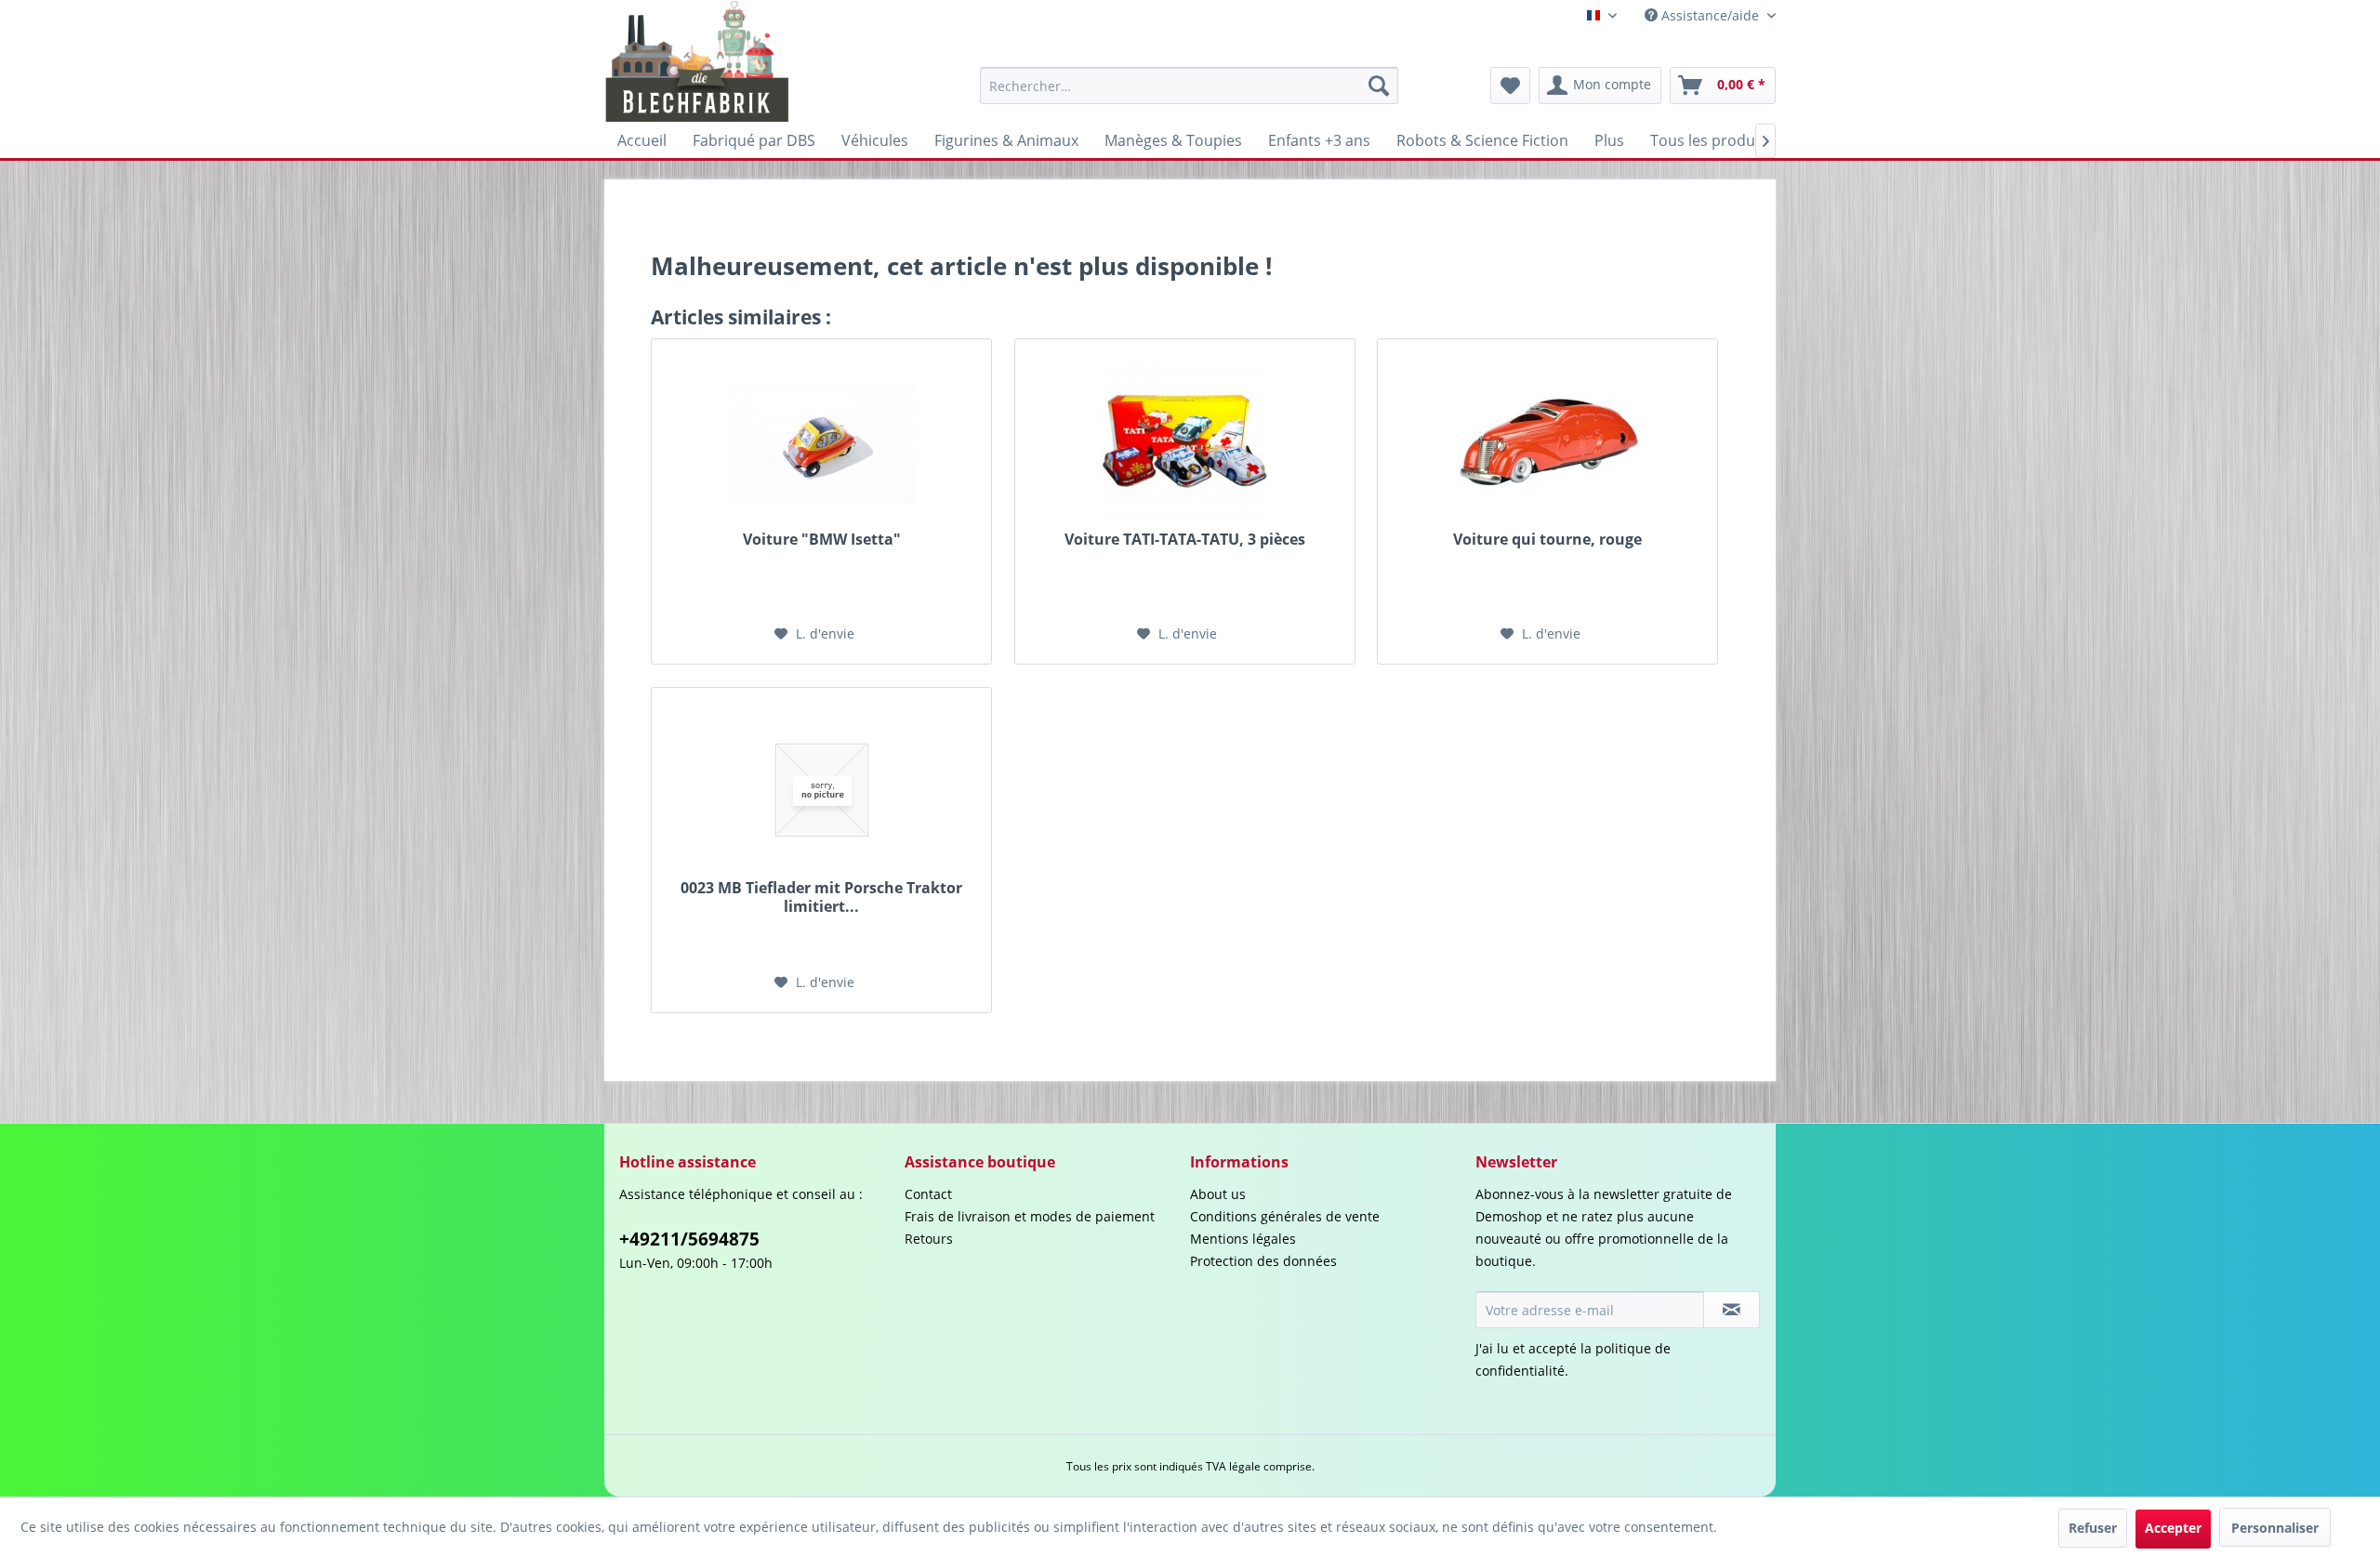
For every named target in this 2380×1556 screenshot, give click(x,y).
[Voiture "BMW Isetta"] (821, 442)
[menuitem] (1189, 86)
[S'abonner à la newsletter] (1732, 1310)
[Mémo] (1510, 86)
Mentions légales (1243, 1239)
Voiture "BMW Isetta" (822, 540)
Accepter (2173, 1528)
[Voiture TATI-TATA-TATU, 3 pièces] (1185, 442)
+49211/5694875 (689, 1239)
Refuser (2093, 1528)
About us (1218, 1194)
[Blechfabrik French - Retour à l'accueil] (698, 61)
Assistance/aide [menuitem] (1710, 15)
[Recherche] (1379, 86)
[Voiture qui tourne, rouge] (1547, 442)
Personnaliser (2275, 1528)
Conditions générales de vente (1285, 1216)
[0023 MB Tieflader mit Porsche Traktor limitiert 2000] (821, 790)
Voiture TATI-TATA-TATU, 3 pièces (1185, 540)
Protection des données (1263, 1261)
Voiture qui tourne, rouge (1547, 540)
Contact (928, 1194)
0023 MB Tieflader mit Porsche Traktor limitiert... (821, 897)
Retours (929, 1239)
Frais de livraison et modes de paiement (1030, 1216)
